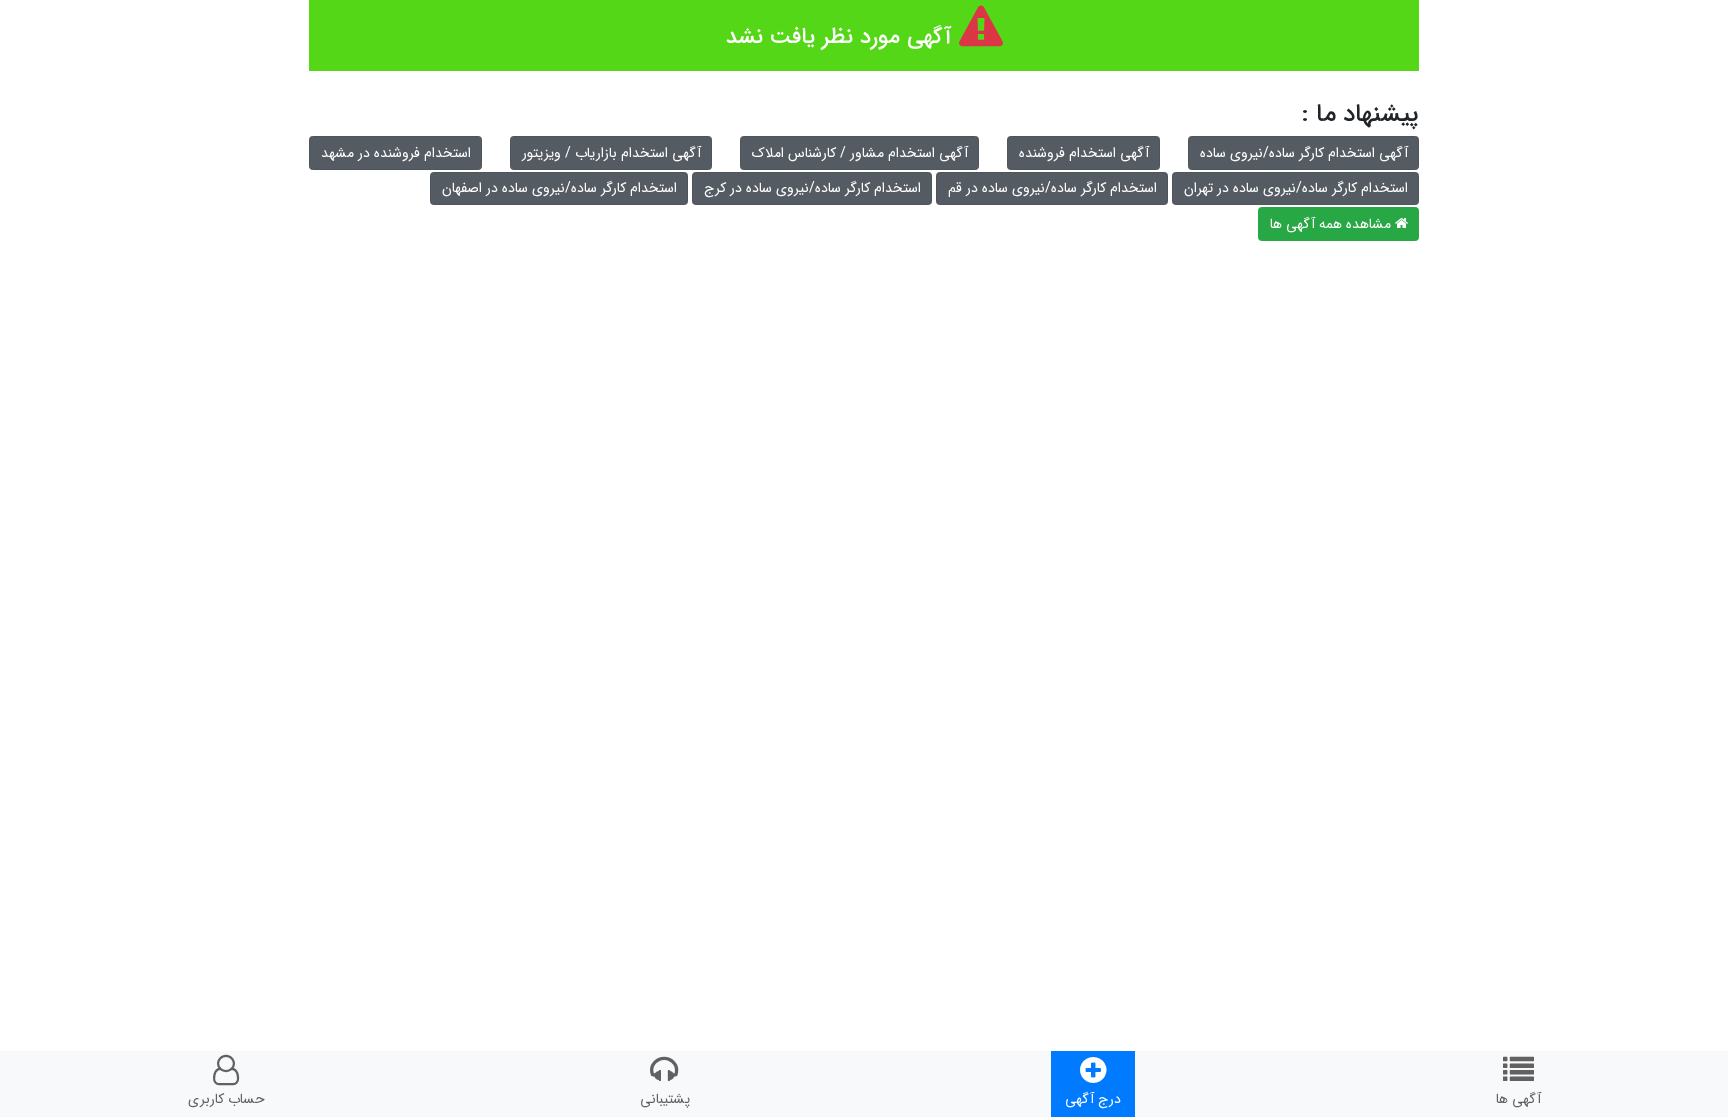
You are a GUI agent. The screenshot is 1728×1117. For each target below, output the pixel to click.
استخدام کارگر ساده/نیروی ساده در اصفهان (559, 188)
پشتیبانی (665, 1099)
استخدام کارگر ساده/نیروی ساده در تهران (1296, 188)
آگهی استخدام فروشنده (1084, 153)
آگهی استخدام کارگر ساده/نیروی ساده (1304, 153)
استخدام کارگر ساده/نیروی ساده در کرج (812, 188)
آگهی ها (1518, 1099)
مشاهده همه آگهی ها (1332, 224)
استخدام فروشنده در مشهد (396, 153)
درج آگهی (1093, 1099)
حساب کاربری (226, 1099)
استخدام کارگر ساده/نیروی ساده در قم (1052, 188)
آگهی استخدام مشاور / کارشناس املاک (860, 153)
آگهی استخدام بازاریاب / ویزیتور (611, 153)
